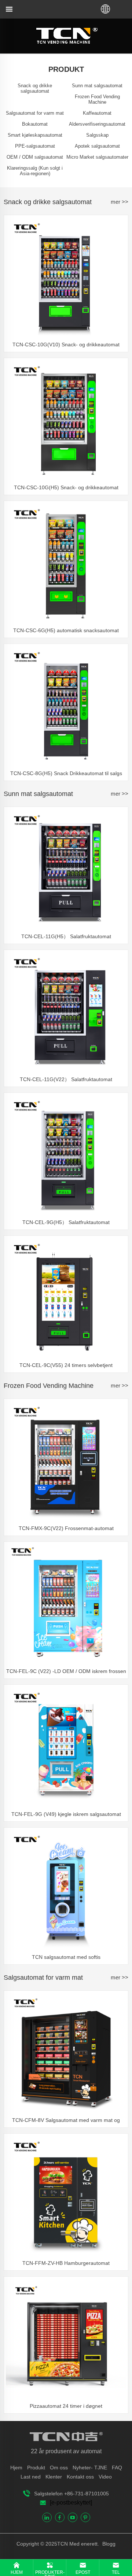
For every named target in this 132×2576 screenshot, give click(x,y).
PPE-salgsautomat (35, 146)
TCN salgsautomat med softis (66, 1957)
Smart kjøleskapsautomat (35, 135)
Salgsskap (97, 135)
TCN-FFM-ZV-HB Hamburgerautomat (66, 2263)
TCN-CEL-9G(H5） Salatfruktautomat (66, 1222)
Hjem (16, 2468)
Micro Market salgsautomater (97, 157)
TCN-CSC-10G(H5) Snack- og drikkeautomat (66, 487)
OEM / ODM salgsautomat (35, 157)
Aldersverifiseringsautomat (97, 124)
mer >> (120, 202)
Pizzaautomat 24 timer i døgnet (66, 2406)
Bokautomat (35, 124)
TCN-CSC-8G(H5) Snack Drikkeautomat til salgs (66, 773)
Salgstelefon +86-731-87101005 (71, 2494)
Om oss (59, 2468)
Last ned (31, 2477)
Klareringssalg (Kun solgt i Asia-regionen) (35, 171)
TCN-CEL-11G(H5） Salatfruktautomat (66, 936)
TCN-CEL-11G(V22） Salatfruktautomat (66, 1079)
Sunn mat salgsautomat (97, 86)
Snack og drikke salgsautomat (35, 88)
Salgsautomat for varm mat (35, 113)
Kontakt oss (80, 2477)
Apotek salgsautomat (97, 146)
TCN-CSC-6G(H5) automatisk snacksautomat (66, 630)
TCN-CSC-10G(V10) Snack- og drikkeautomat (66, 344)
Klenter (54, 2477)
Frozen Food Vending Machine (97, 99)
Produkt (36, 2468)
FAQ (117, 2468)
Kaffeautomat (97, 113)
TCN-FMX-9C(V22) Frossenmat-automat (66, 1528)
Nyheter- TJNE (90, 2468)
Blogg (108, 2544)
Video (105, 2477)
